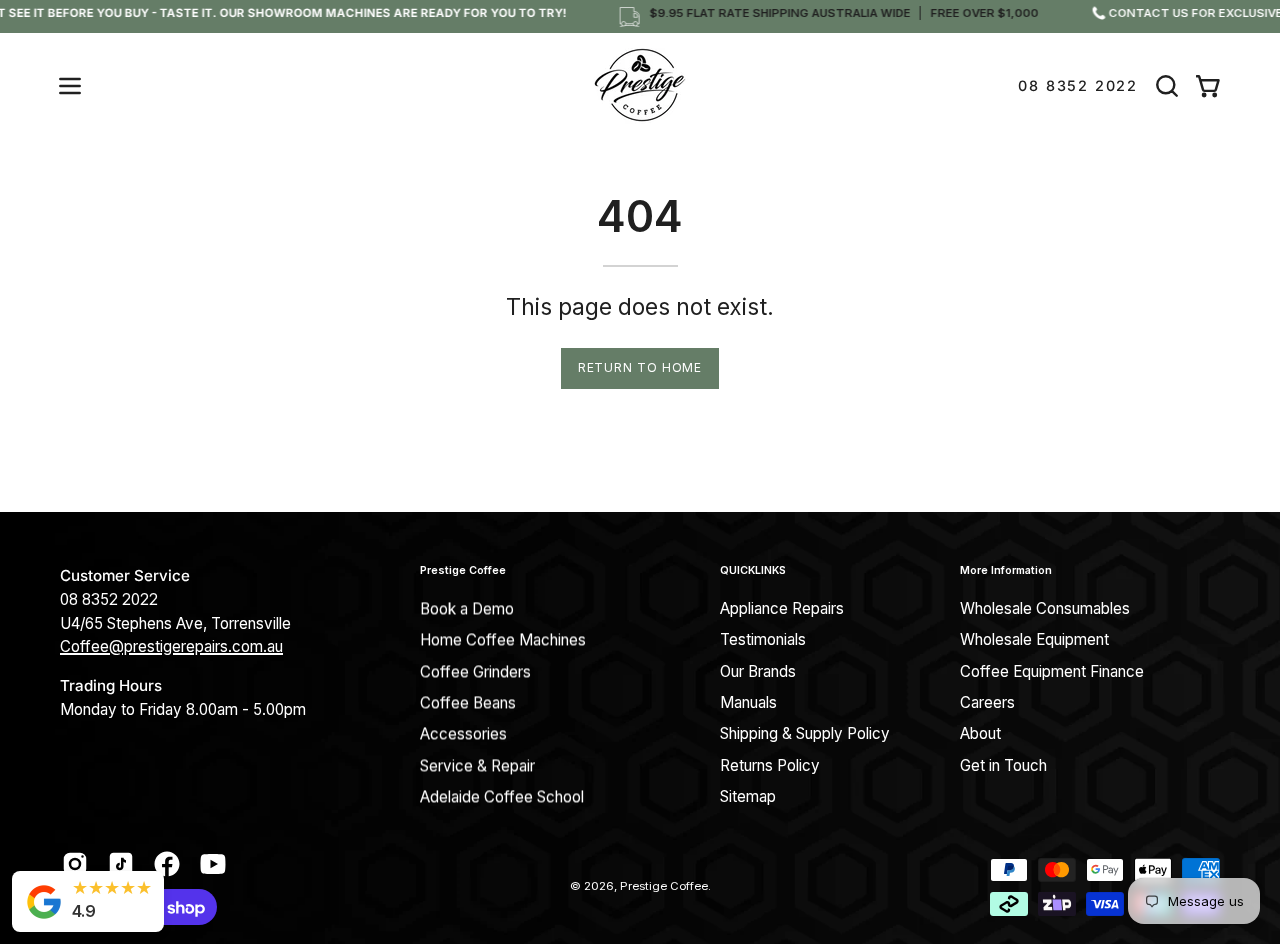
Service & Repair (477, 765)
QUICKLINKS (753, 570)
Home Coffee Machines (503, 640)
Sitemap (748, 796)
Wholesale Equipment (1034, 640)
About (980, 734)
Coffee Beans (468, 702)
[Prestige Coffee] (640, 86)
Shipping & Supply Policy (805, 734)
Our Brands (758, 671)
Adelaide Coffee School (502, 796)
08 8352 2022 (1078, 85)
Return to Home (640, 367)
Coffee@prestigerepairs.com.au (171, 646)
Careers (987, 702)
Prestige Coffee (463, 570)
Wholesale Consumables (1045, 608)
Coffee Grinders (475, 671)
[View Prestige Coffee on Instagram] (75, 864)
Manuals (748, 702)
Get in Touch (1003, 765)
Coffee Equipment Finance (1052, 671)
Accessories (463, 734)
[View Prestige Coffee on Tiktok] (121, 864)
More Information (1006, 570)
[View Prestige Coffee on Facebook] (167, 864)
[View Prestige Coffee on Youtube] (213, 864)
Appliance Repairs (782, 608)
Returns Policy (770, 765)
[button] (1167, 86)
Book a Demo (467, 608)
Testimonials (763, 640)
